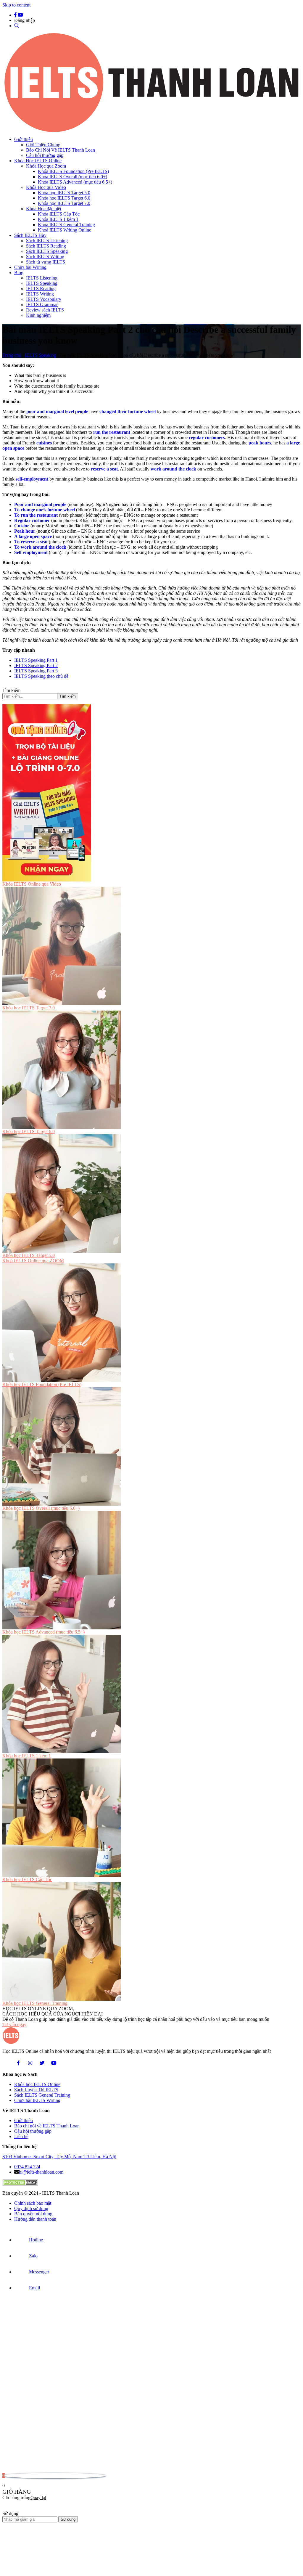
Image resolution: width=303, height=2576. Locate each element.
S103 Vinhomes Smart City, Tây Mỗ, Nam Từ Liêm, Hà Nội (59, 2157)
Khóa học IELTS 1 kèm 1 (27, 1756)
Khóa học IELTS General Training (35, 2003)
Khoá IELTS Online (33, 1261)
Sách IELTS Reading (46, 246)
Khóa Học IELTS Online (38, 161)
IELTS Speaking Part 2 (36, 665)
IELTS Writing (40, 294)
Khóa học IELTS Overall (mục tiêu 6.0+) (41, 1508)
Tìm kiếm (11, 690)
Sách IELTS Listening (47, 241)
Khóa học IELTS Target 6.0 (64, 198)
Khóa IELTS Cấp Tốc (59, 214)
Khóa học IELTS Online (37, 2084)
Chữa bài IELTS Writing (37, 2100)
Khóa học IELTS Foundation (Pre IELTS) (42, 1384)
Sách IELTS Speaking (47, 251)
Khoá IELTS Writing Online (65, 230)
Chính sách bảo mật (33, 2203)
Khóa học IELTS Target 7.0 (64, 203)
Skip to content (16, 5)
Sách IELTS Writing (45, 257)
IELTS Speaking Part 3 (36, 671)
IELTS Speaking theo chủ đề (41, 676)
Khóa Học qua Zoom (46, 166)
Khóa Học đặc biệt (44, 209)
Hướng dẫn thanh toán (35, 2219)
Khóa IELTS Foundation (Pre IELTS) (73, 171)
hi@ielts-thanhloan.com (41, 2172)
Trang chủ (12, 355)
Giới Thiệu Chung (43, 145)
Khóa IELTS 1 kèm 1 (58, 219)
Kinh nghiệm (38, 315)
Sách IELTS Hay (30, 235)
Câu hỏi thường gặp (45, 155)
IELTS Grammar (42, 305)
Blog (19, 273)
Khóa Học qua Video (46, 187)
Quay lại (38, 2498)
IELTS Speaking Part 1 (36, 660)
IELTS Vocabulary (44, 299)
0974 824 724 (27, 2167)
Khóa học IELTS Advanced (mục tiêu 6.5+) (43, 1632)
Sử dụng (68, 2519)
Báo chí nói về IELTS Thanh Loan (47, 2126)
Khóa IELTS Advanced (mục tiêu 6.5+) (75, 182)
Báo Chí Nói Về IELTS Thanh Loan (61, 150)
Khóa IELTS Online (32, 884)
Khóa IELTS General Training (66, 225)
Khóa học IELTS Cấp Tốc (27, 1879)
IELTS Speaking (42, 283)
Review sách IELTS (45, 310)
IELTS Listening (42, 278)
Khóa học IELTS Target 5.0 (64, 193)
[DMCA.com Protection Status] (20, 2184)
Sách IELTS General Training (42, 2095)
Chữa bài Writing (30, 267)
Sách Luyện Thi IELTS (36, 2090)
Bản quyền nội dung (33, 2214)
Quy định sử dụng (31, 2208)
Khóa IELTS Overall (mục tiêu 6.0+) (72, 177)
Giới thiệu (24, 139)
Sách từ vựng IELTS (46, 262)
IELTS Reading (41, 289)
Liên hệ (21, 2136)
